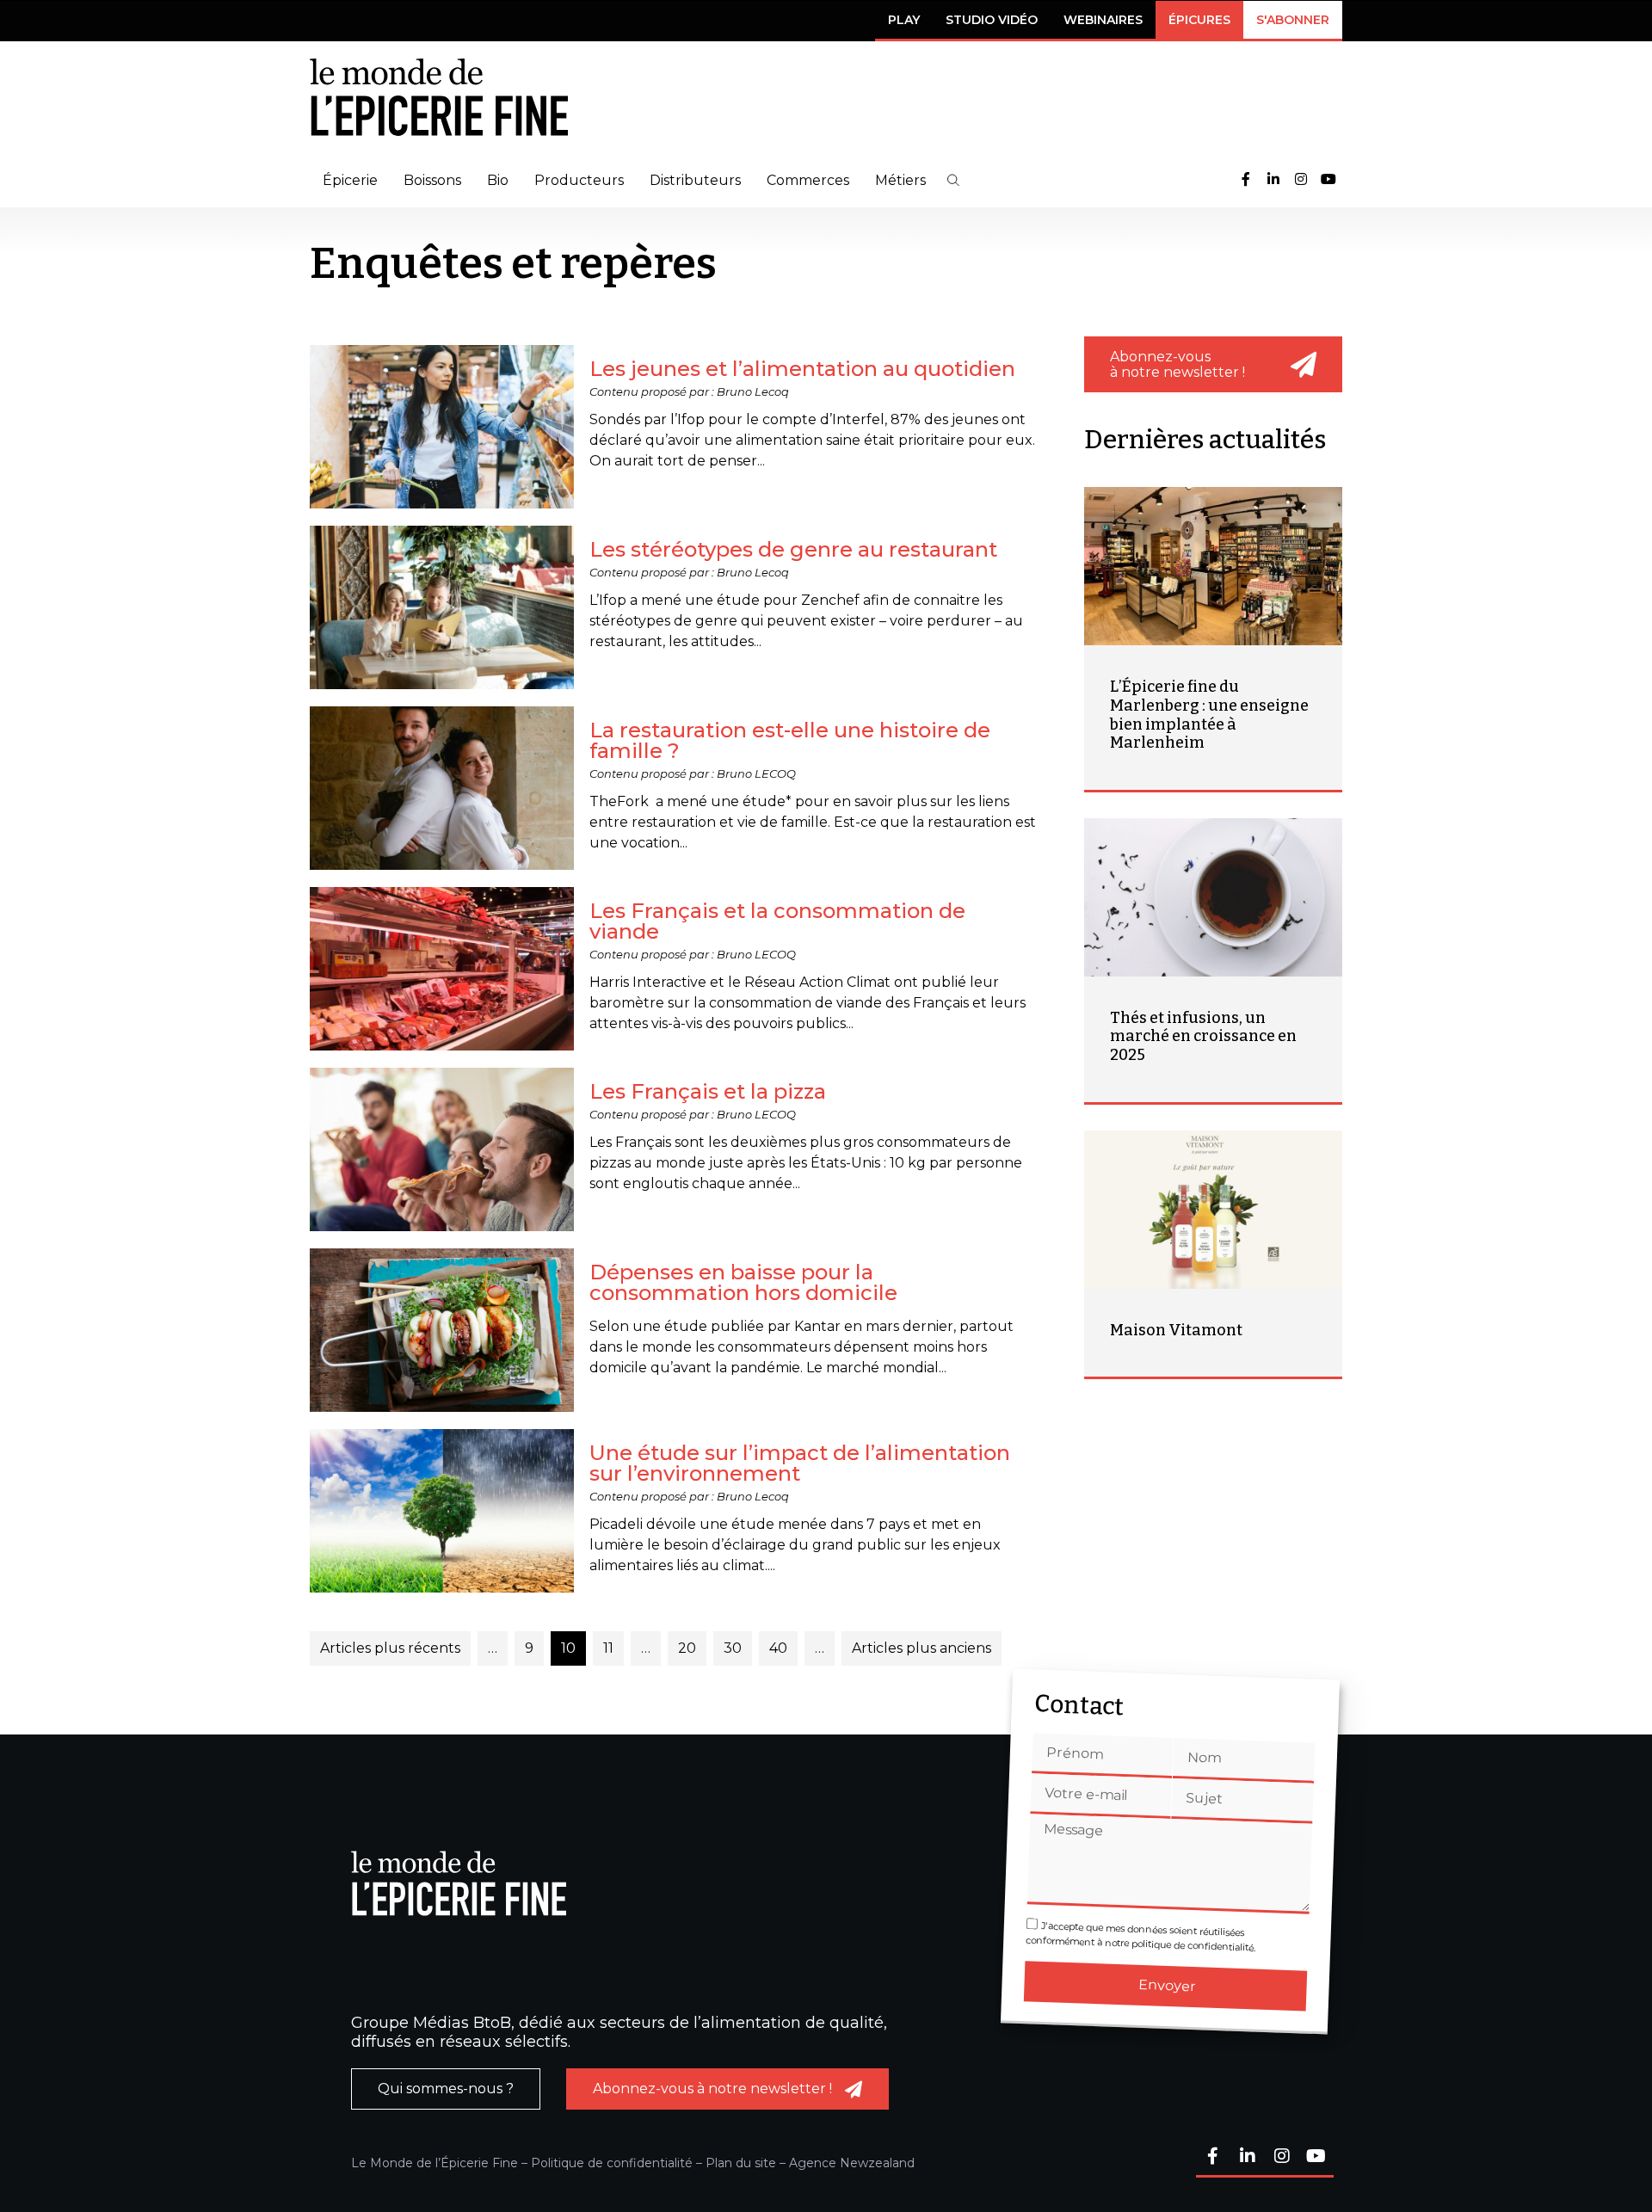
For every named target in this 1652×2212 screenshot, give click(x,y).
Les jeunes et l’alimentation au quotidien (802, 369)
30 (733, 1648)
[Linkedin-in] (1273, 180)
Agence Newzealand (852, 2163)
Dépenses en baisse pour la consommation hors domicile (743, 1282)
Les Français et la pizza (708, 1091)
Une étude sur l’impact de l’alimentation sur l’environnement (800, 1463)
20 (687, 1648)
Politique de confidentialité (612, 2163)
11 (608, 1648)
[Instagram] (1301, 180)
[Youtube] (1328, 180)
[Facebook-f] (1246, 180)
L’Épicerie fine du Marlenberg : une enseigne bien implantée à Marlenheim (1209, 715)
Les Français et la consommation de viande (777, 921)
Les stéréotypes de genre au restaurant (793, 549)
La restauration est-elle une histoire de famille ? (790, 740)
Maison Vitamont (1176, 1330)
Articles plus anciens (922, 1648)
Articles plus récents (390, 1648)
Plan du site (741, 2163)
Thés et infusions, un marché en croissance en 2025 (1203, 1036)
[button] (953, 180)
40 (778, 1648)
